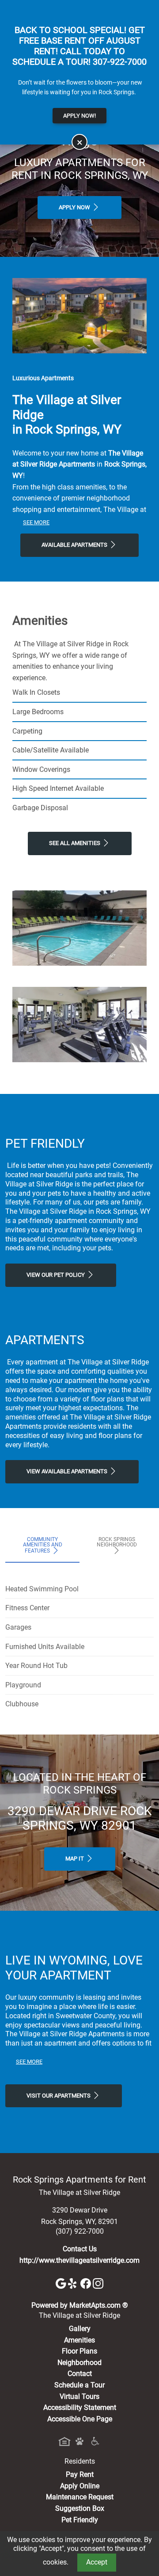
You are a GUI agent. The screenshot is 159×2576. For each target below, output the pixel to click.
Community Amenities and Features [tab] (43, 1545)
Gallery (80, 2329)
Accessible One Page (80, 2419)
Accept (97, 2562)
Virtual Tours (79, 2396)
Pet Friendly (80, 2520)
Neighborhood (79, 2363)
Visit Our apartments (59, 2096)
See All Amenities (75, 843)
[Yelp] (74, 2283)
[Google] (62, 2283)
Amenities (79, 2340)
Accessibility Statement (80, 2407)
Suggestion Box (80, 2508)
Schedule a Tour (79, 2385)
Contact (80, 2374)
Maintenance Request (80, 2497)
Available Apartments (75, 545)
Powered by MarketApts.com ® (80, 2305)
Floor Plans (79, 2351)
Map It (75, 1859)
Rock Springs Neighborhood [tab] (117, 1542)
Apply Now (75, 207)
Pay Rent (80, 2474)
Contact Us (80, 2249)
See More (36, 522)
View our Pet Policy (56, 1275)
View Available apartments (68, 1471)
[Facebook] (87, 2283)
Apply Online (80, 2486)
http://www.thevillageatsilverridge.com (79, 2260)
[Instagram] (98, 2283)
